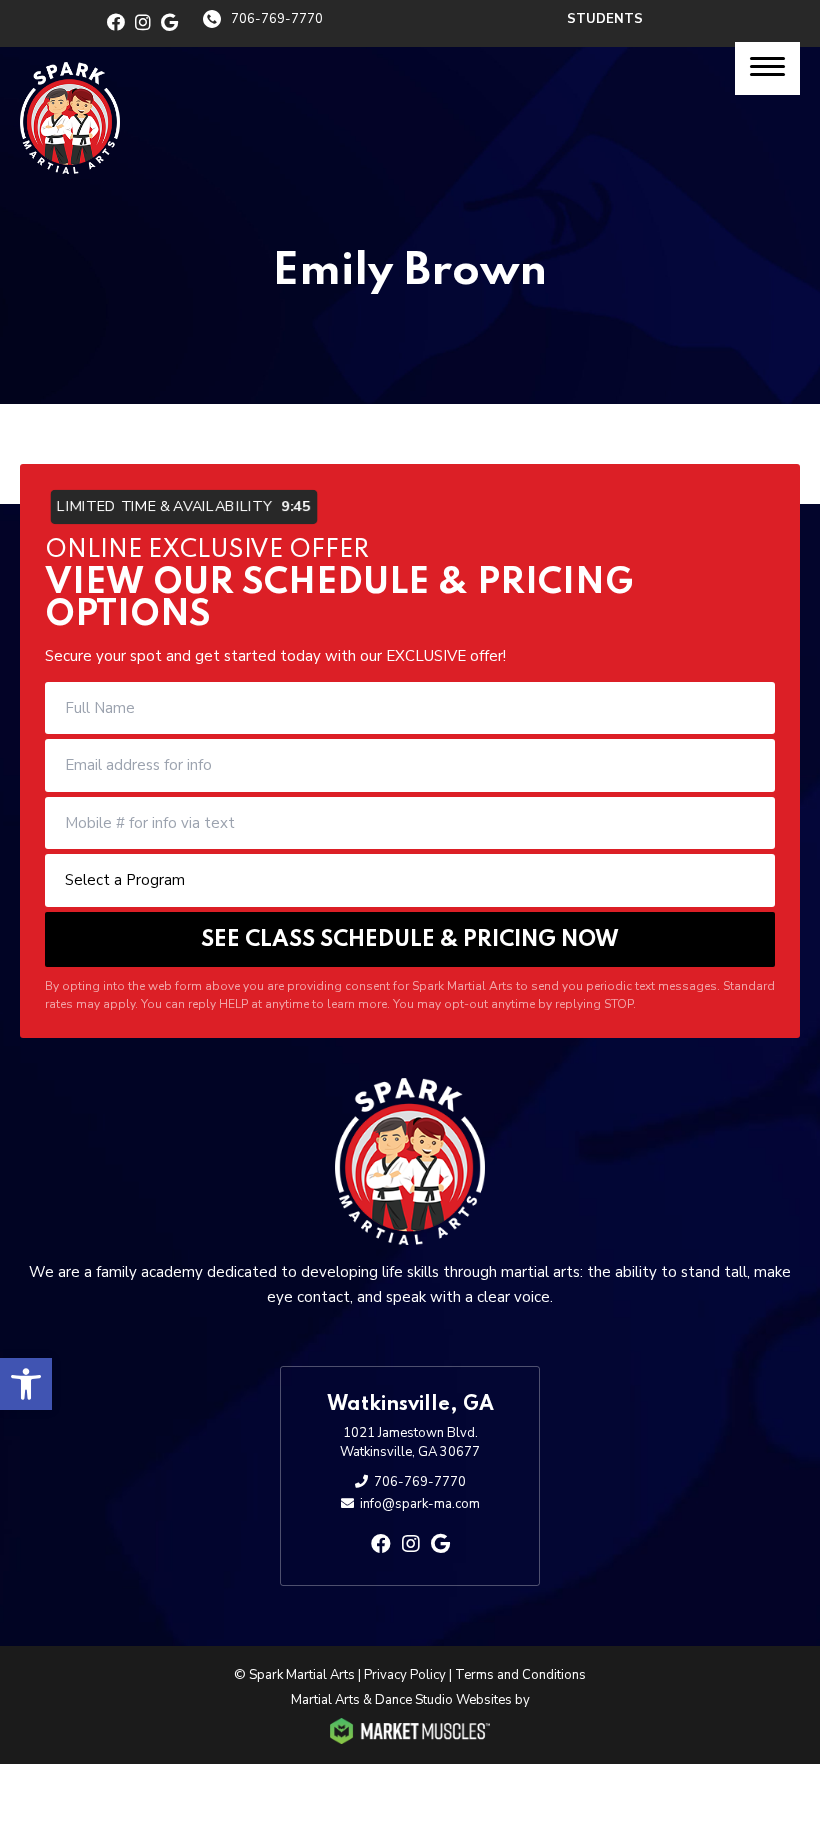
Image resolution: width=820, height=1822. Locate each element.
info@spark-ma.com (420, 1504)
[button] (26, 1384)
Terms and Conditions (520, 1675)
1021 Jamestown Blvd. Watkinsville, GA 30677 (410, 1443)
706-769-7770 (277, 19)
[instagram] (143, 23)
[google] (169, 23)
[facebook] (116, 23)
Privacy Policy (405, 1675)
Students (605, 19)
